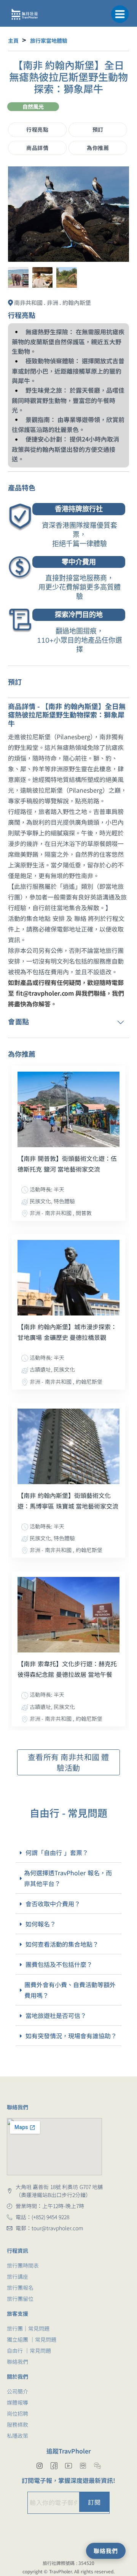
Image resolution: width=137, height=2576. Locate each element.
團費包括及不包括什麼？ (59, 1964)
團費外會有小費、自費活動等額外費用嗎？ (70, 1990)
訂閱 (94, 2502)
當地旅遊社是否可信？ (56, 2015)
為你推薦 (98, 148)
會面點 (19, 1021)
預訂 (98, 129)
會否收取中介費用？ (53, 1904)
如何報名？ (41, 1924)
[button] (120, 13)
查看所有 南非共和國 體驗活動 (68, 1762)
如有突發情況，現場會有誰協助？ (71, 2036)
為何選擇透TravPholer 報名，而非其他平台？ (68, 1878)
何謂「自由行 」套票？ (57, 1852)
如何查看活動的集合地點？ (62, 1944)
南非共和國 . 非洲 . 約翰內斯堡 (53, 302)
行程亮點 (37, 129)
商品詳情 (37, 148)
